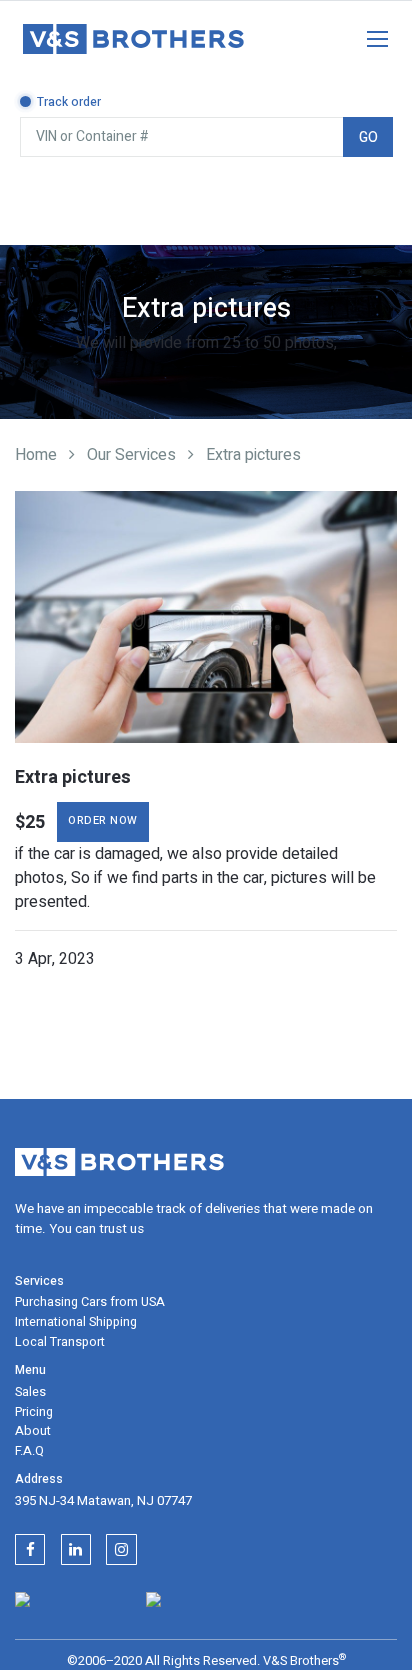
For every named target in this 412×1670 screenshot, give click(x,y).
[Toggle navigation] (367, 35)
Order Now (103, 820)
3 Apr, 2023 (55, 959)
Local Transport (60, 1342)
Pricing (34, 1412)
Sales (30, 1392)
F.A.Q (29, 1451)
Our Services (131, 455)
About (33, 1431)
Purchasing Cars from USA (90, 1302)
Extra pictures (253, 455)
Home (36, 455)
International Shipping (76, 1322)
